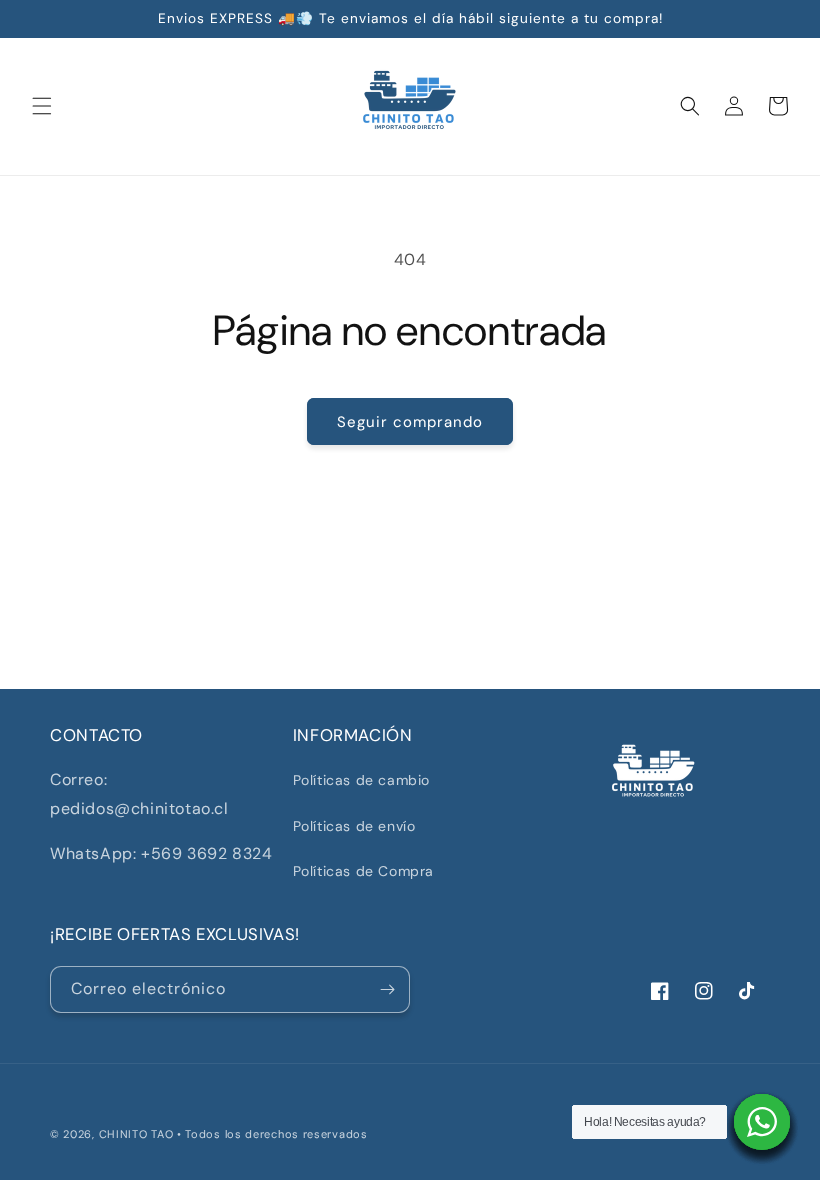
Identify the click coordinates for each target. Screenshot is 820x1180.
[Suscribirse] (387, 989)
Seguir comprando (410, 422)
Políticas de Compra (363, 871)
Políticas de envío (354, 826)
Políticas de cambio (361, 780)
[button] (42, 106)
